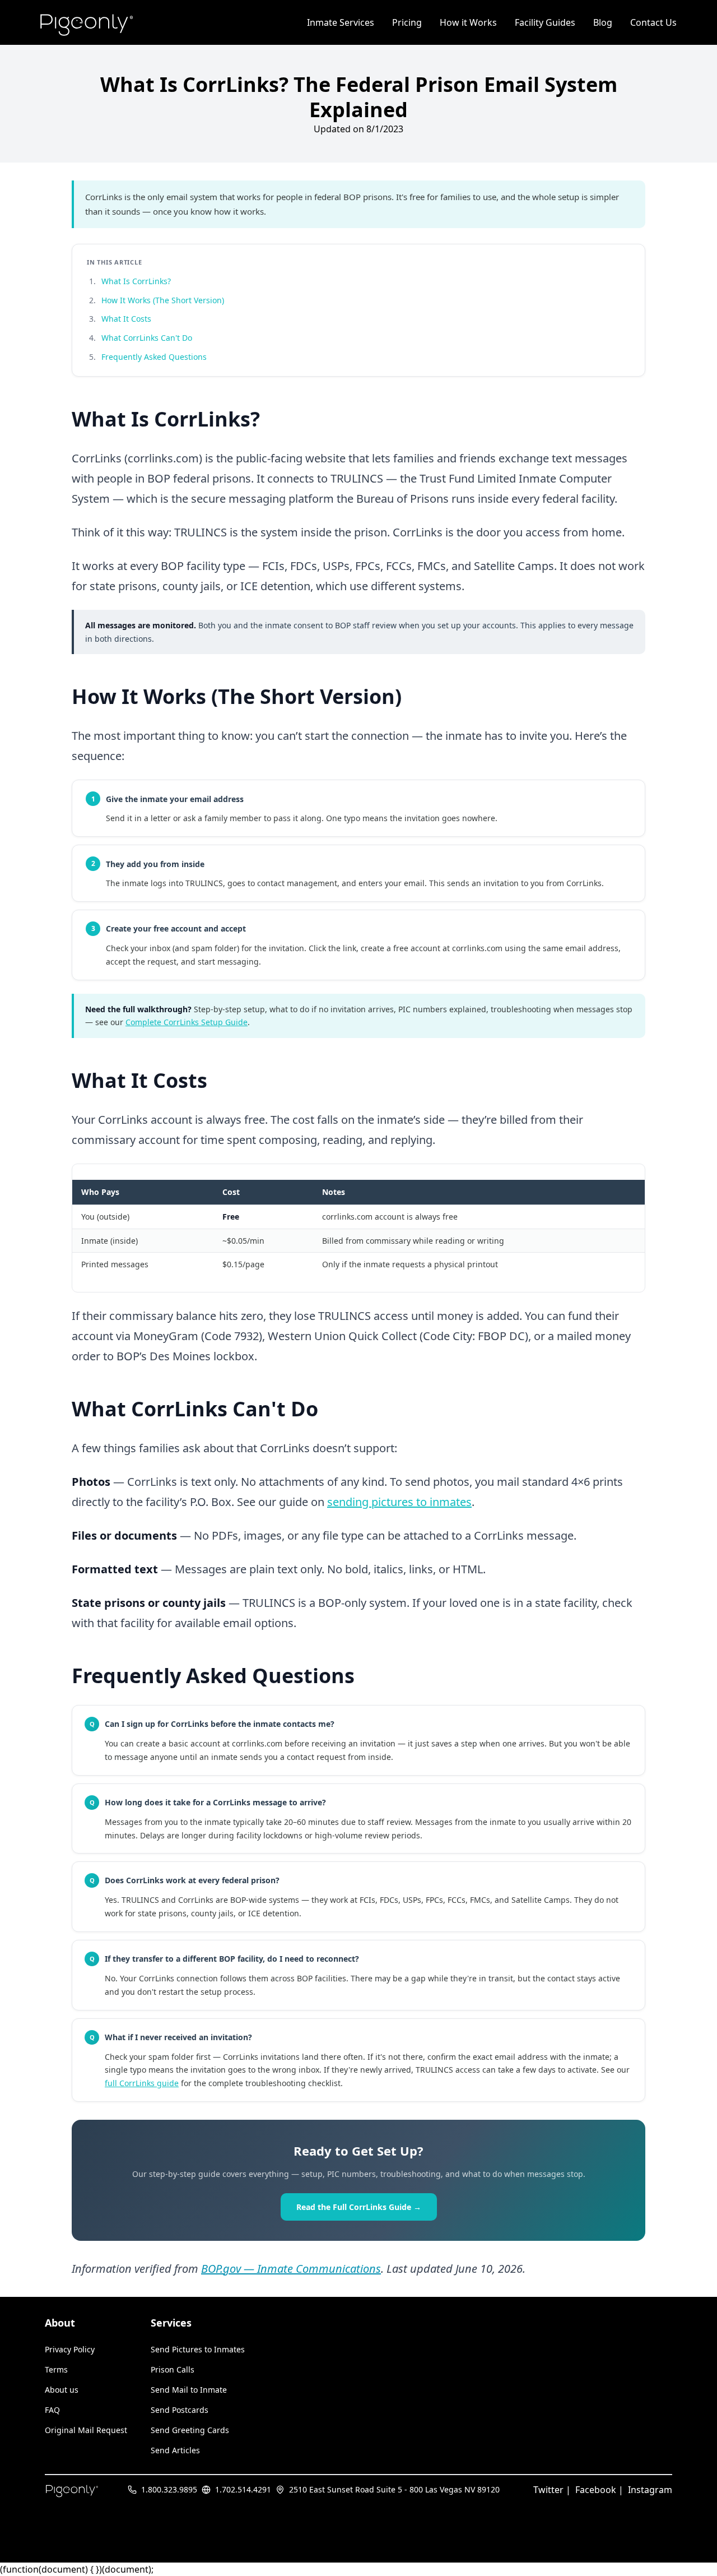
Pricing (407, 22)
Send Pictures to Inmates (198, 2349)
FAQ (52, 2410)
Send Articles (175, 2450)
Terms (56, 2369)
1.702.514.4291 (243, 2489)
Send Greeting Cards (190, 2430)
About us (62, 2390)
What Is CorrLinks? (136, 281)
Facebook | (599, 2490)
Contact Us (653, 22)
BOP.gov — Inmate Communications (291, 2269)
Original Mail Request (86, 2430)
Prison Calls (173, 2369)
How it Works (468, 22)
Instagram (650, 2490)
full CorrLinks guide (142, 2083)
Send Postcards (180, 2410)
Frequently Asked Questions (154, 357)
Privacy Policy (70, 2349)
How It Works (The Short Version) (163, 300)
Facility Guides (545, 22)
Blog (603, 22)
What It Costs (126, 319)
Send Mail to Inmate (189, 2390)
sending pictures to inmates (399, 1502)
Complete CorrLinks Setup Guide (187, 1022)
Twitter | (552, 2490)
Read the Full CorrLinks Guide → (359, 2207)
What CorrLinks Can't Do (147, 338)
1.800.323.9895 (169, 2489)
